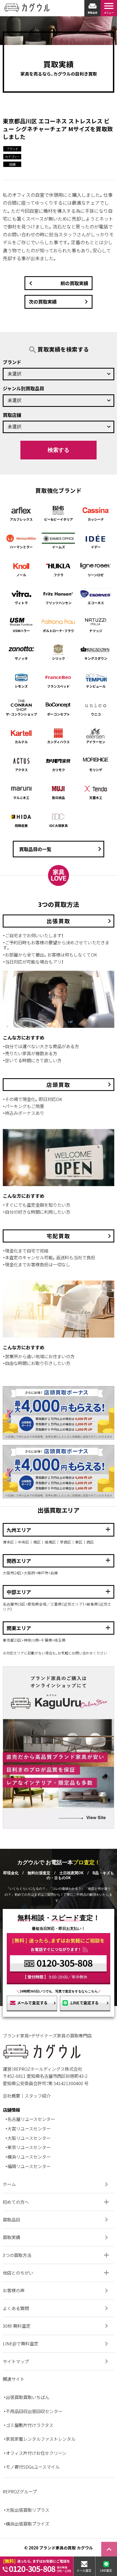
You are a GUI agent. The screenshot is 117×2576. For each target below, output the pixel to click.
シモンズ (21, 686)
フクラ (59, 575)
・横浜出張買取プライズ (26, 2524)
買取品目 (57, 2220)
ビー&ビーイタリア (59, 519)
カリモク (59, 770)
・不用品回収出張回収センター (33, 2411)
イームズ (59, 547)
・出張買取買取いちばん (26, 2397)
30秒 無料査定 (57, 2326)
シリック (59, 658)
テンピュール (96, 686)
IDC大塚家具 (59, 825)
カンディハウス (58, 742)
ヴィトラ (21, 603)
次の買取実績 (60, 302)
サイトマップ (57, 2361)
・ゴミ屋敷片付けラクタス (28, 2425)
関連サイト (14, 2379)
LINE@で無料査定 (57, 2344)
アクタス (21, 770)
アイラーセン (96, 742)
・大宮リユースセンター (28, 2129)
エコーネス (96, 603)
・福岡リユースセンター (28, 2166)
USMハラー (21, 631)
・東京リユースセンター (28, 2147)
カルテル (21, 742)
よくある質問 (57, 2308)
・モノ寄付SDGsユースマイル (32, 2467)
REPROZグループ (20, 2491)
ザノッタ (21, 658)
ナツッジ (96, 631)
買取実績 (57, 2237)
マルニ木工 (21, 798)
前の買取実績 (57, 283)
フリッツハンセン (59, 603)
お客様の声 (57, 2291)
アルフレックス (21, 519)
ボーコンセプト (59, 714)
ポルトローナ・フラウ (58, 631)
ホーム (57, 2184)
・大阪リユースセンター (28, 2138)
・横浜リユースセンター (28, 2157)
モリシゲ (96, 770)
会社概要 (11, 2096)
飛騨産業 (21, 825)
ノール (21, 575)
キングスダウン (96, 658)
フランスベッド (58, 686)
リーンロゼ (96, 575)
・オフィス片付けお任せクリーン (35, 2453)
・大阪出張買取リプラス (26, 2510)
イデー (96, 547)
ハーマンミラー (21, 547)
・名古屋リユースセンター (30, 2119)
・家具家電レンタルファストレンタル (39, 2439)
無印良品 (59, 798)
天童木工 (96, 798)
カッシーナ (96, 519)
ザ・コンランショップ (21, 714)
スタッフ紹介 (38, 2096)
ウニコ (96, 714)
